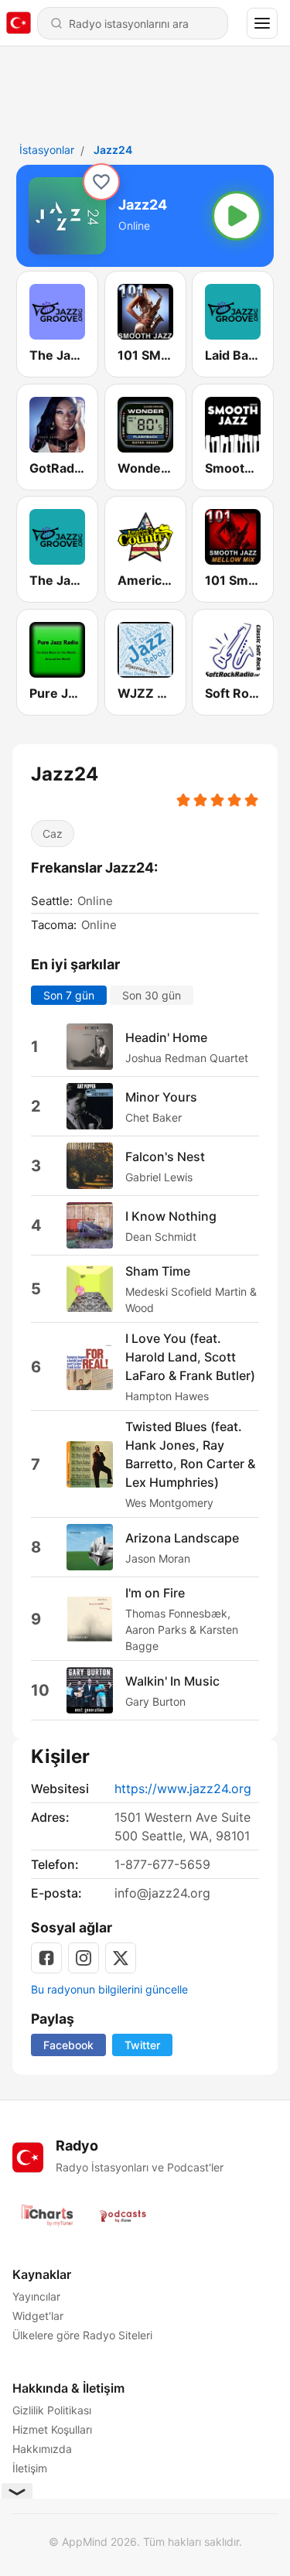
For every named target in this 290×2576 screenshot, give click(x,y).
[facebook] (46, 1958)
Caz (53, 834)
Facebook (68, 2045)
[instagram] (84, 1958)
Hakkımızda (42, 2449)
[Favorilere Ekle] (101, 182)
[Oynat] (237, 216)
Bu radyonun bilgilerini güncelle (109, 1989)
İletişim (30, 2468)
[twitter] (121, 1958)
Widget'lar (38, 2316)
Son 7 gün (69, 995)
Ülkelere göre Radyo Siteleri (82, 2335)
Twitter (142, 2045)
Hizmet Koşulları (52, 2429)
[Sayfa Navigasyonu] (262, 23)
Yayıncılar (36, 2296)
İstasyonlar (47, 150)
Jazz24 (113, 150)
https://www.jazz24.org (183, 1789)
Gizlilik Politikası (52, 2410)
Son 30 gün (152, 995)
